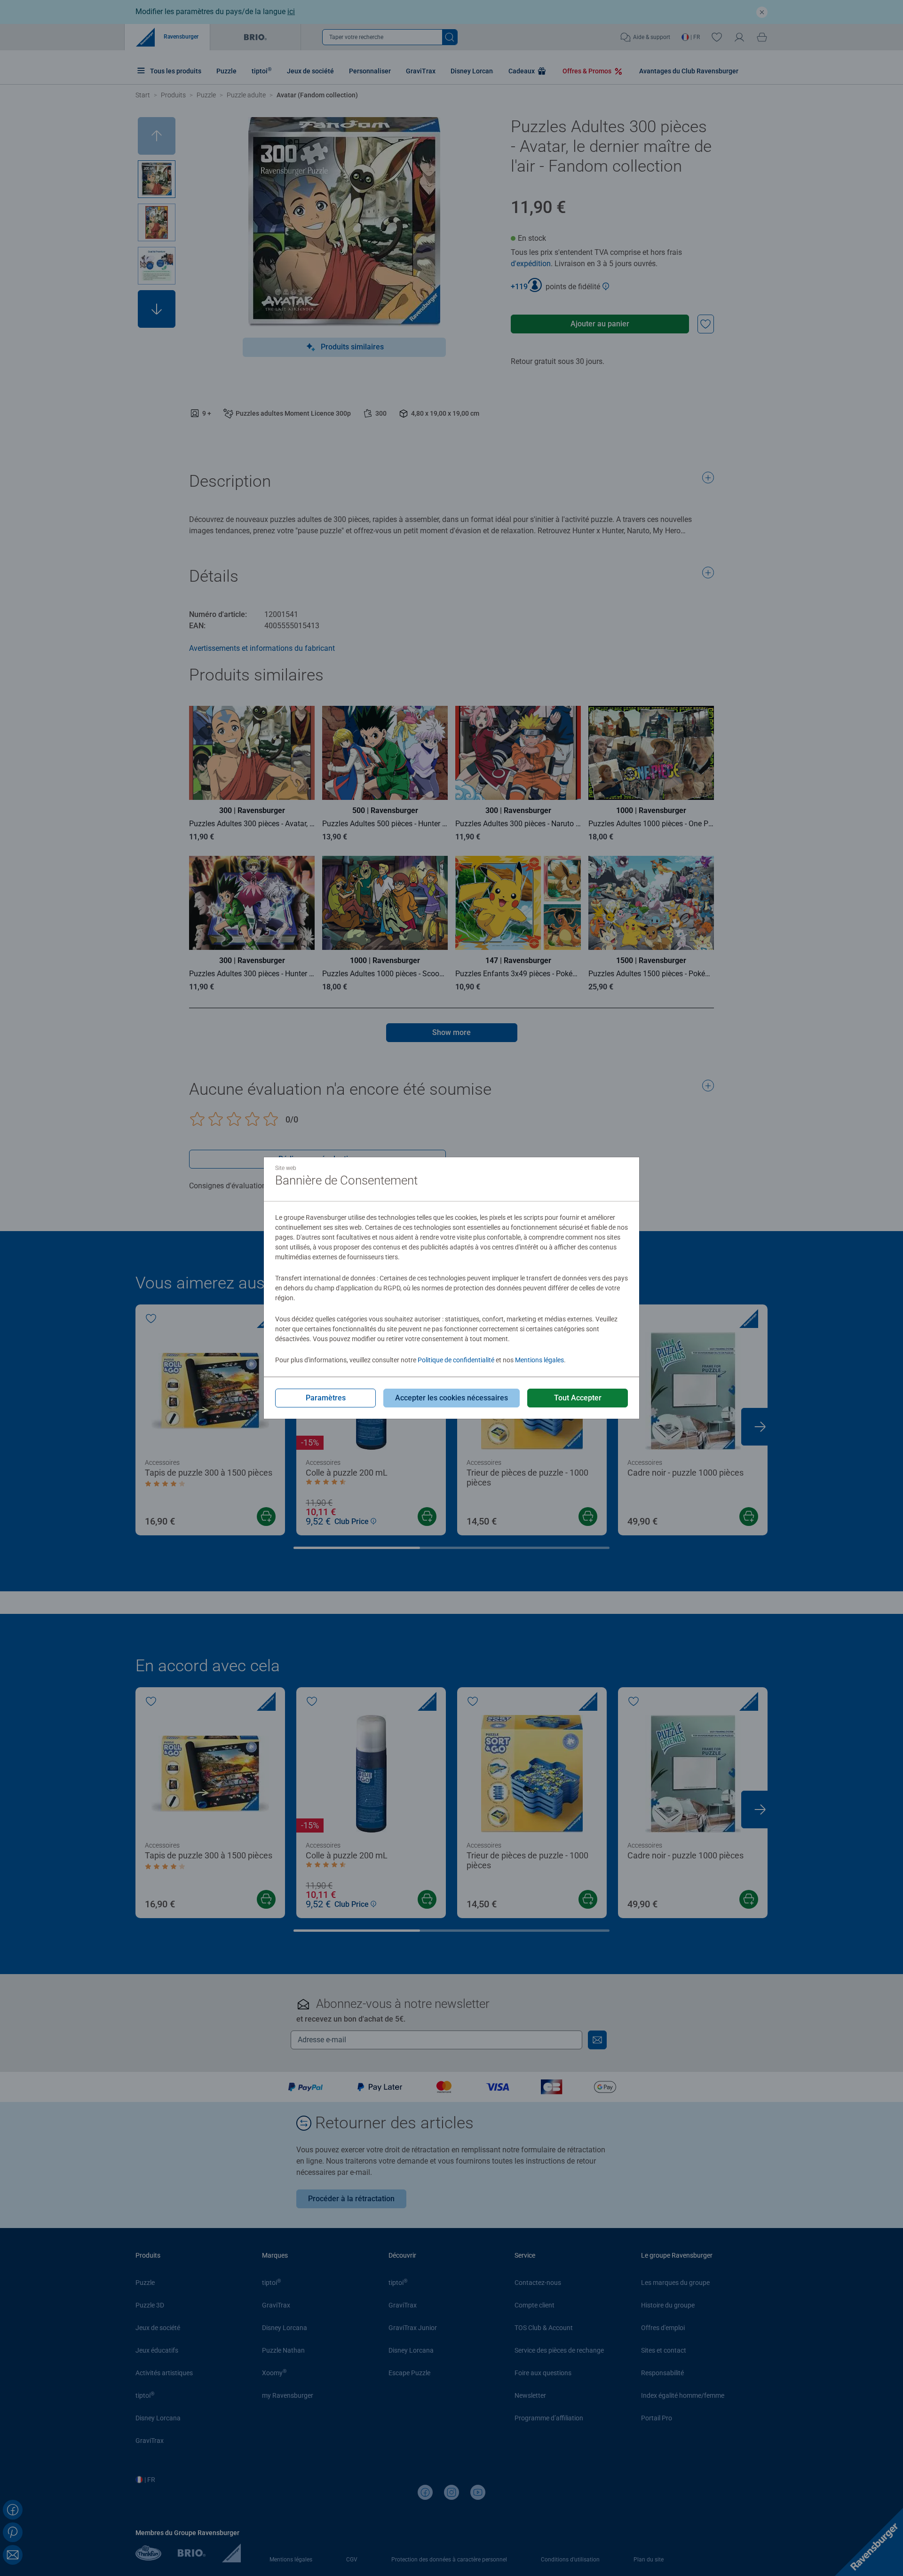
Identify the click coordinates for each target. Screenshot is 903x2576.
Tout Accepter (578, 1398)
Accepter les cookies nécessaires (451, 1398)
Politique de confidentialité (456, 1360)
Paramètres (326, 1398)
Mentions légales (539, 1360)
